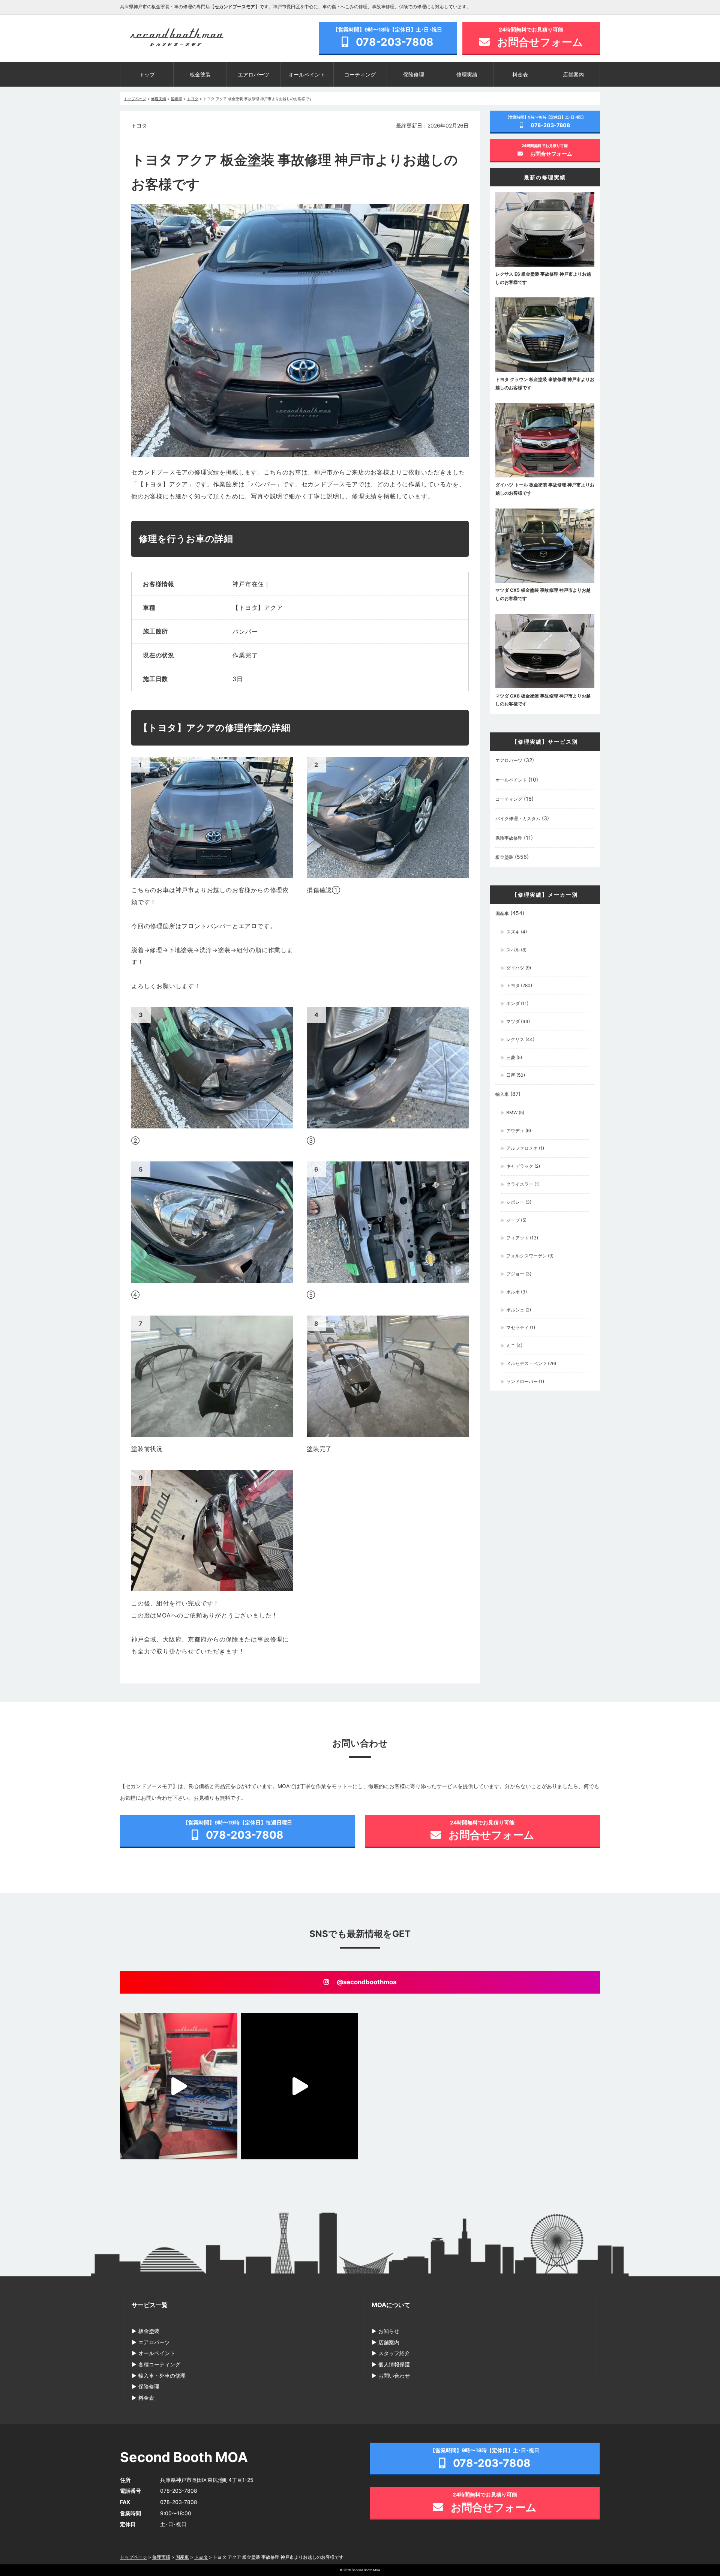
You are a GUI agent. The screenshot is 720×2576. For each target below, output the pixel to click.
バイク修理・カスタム (518, 818)
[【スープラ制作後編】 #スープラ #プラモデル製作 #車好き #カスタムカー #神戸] (179, 2086)
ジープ (513, 1220)
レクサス (515, 1039)
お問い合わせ (394, 2376)
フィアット (517, 1238)
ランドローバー (522, 1381)
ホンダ (513, 1003)
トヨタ (139, 125)
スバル (513, 950)
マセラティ (517, 1327)
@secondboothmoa (367, 1982)
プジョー (515, 1274)
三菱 (511, 1057)
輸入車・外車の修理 (162, 2376)
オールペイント (307, 74)
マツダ (513, 1021)
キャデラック (520, 1166)
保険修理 (414, 74)
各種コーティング (159, 2364)
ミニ (511, 1345)
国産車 (502, 913)
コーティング (360, 74)
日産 (511, 1075)
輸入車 (502, 1094)
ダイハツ (515, 968)
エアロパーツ (253, 74)
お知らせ (389, 2331)
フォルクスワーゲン (526, 1256)
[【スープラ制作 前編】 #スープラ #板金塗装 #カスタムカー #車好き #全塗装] (300, 2086)
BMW (512, 1112)
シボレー (515, 1202)
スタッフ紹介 (394, 2353)
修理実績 (467, 74)
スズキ (513, 932)
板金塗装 (200, 74)
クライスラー (520, 1184)
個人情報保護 (394, 2364)
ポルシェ (515, 1310)
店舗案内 (573, 74)
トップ (147, 74)
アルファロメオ (522, 1148)
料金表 (520, 74)
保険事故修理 (509, 838)
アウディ (515, 1130)
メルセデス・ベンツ (526, 1363)
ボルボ (513, 1292)
